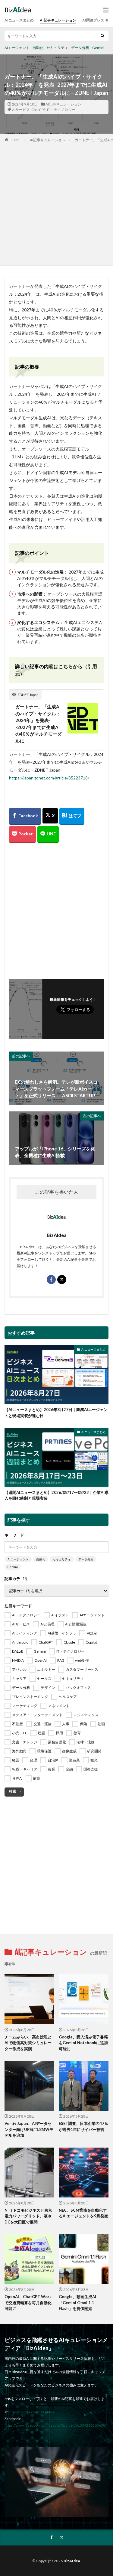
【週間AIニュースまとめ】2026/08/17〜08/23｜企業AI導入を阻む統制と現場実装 (56, 1495)
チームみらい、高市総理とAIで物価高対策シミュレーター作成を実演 (28, 2043)
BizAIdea (72, 2561)
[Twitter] (50, 816)
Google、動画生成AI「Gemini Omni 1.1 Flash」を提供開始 (77, 2303)
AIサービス (21, 110)
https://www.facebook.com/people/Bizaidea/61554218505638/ (55, 2425)
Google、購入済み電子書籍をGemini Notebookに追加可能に (83, 2043)
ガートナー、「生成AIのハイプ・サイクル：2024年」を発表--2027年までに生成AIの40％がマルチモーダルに (38, 724)
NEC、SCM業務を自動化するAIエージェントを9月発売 (83, 2213)
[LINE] (48, 834)
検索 (13, 1791)
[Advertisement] (56, 203)
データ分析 (80, 48)
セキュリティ (57, 48)
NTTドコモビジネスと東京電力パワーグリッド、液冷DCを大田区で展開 (28, 2216)
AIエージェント (17, 48)
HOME (15, 140)
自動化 (38, 48)
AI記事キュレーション (58, 20)
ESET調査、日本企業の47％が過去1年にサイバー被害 (83, 2126)
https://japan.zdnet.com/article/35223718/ (49, 778)
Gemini (98, 48)
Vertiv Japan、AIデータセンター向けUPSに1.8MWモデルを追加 (29, 2129)
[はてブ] (72, 816)
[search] (102, 36)
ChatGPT (38, 110)
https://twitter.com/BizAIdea (31, 2412)
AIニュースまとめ (19, 20)
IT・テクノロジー (61, 110)
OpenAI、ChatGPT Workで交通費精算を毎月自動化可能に (28, 2303)
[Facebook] (25, 816)
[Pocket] (22, 834)
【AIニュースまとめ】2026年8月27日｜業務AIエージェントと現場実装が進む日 (56, 1413)
